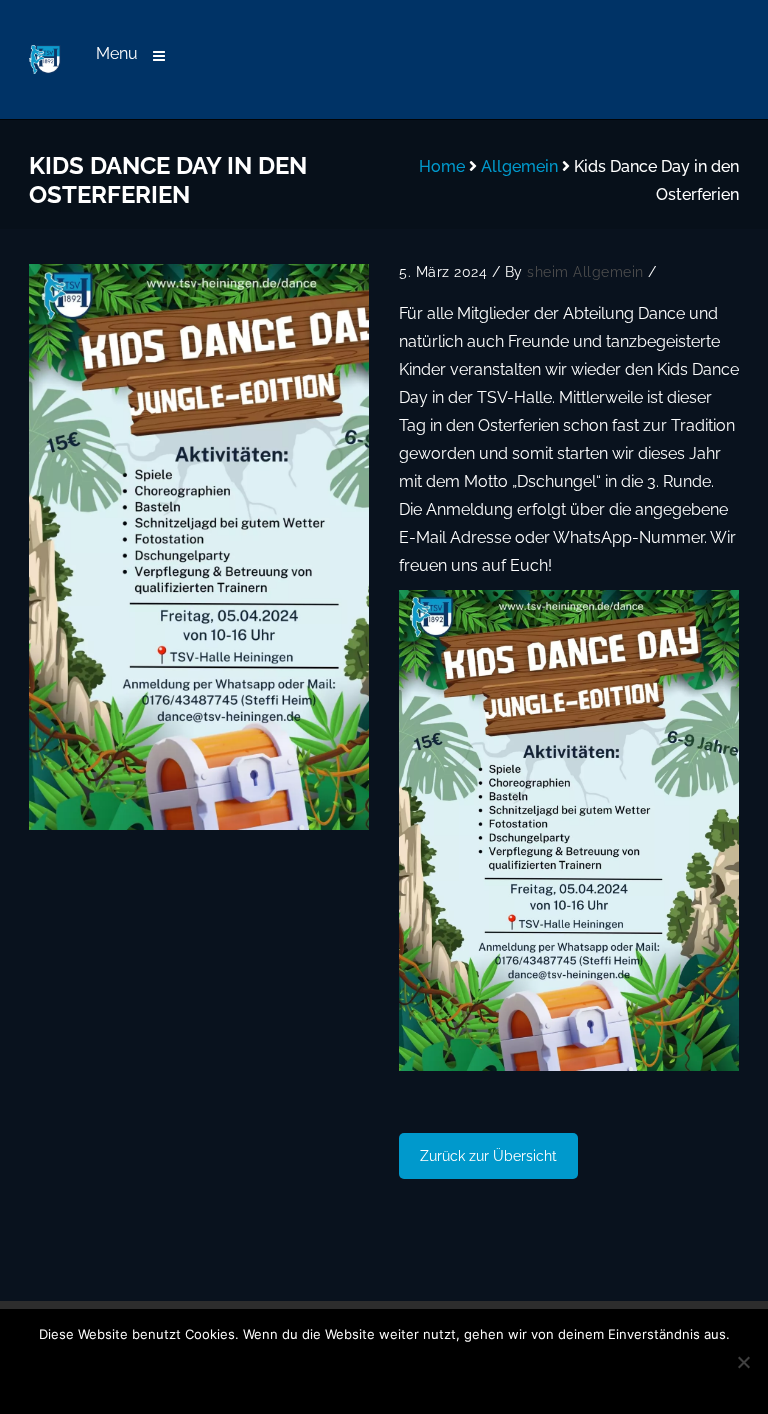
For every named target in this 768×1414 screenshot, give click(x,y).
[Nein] (743, 1362)
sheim (548, 272)
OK (248, 1372)
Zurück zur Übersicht (488, 1156)
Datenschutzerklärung (433, 1372)
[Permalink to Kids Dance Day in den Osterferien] (199, 547)
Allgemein (519, 166)
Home (442, 166)
